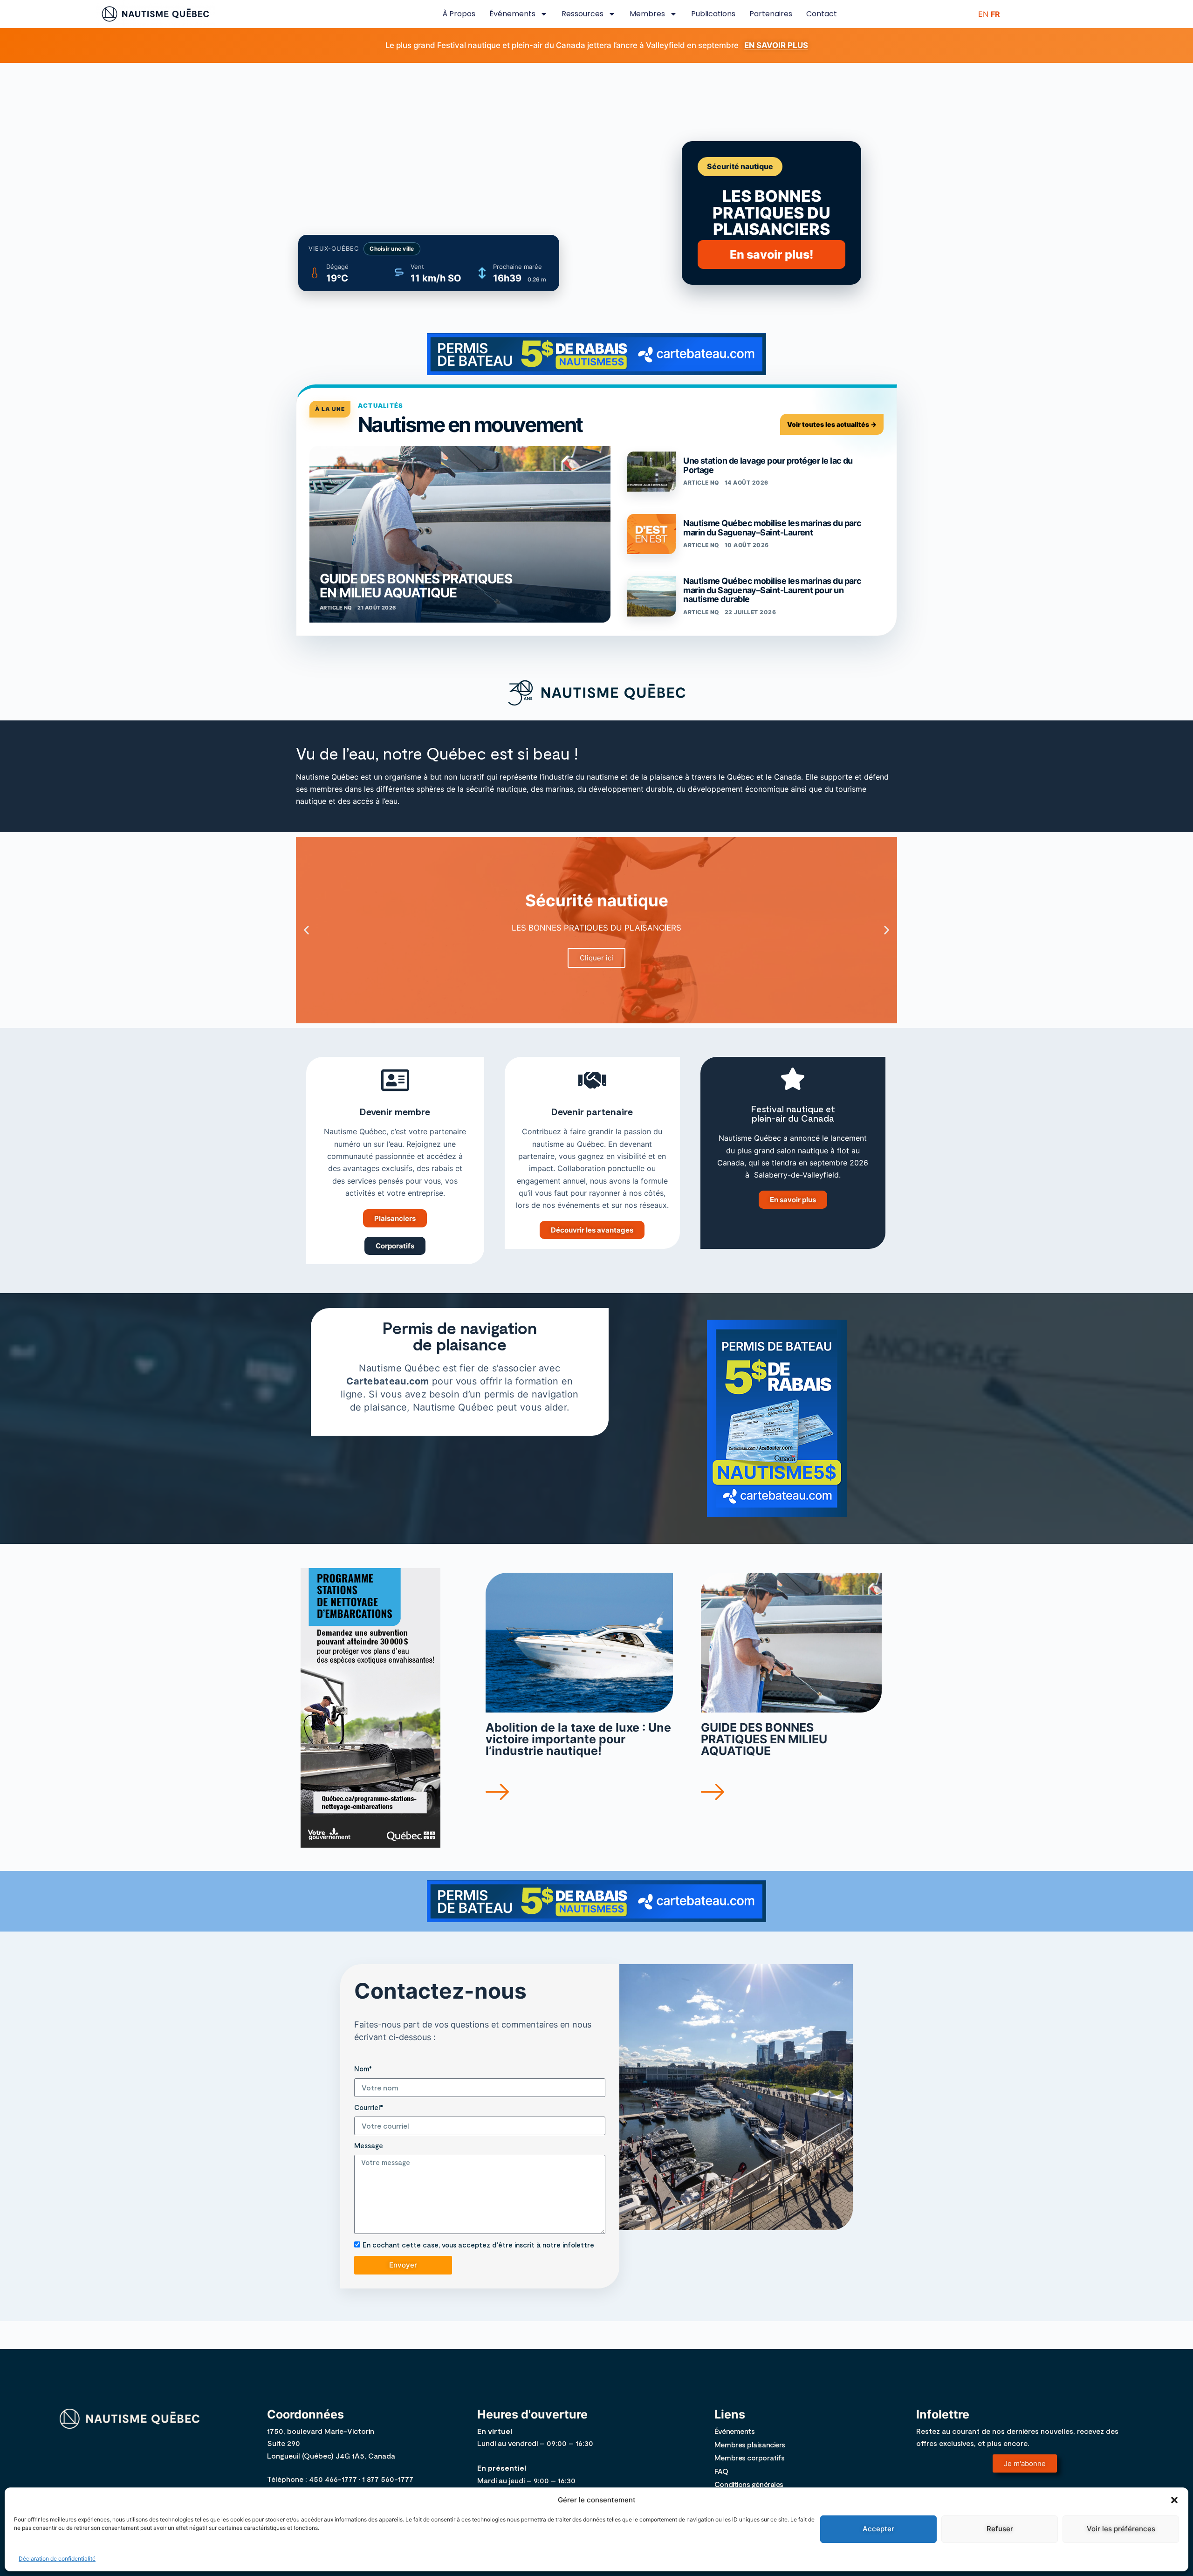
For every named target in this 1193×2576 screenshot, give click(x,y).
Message (369, 2145)
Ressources (583, 14)
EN (983, 14)
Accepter (878, 2529)
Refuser (1000, 2529)
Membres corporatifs (749, 2457)
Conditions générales (749, 2484)
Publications (713, 14)
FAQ (721, 2471)
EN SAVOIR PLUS (691, 45)
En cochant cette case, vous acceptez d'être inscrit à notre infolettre (478, 2245)
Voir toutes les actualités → (832, 424)
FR (995, 14)
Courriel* (369, 2107)
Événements (512, 14)
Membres (647, 14)
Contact (822, 14)
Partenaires (771, 14)
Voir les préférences (1121, 2529)
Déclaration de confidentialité (57, 2559)
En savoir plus (771, 254)
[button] (1174, 2500)
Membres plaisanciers (750, 2444)
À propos (459, 14)
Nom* (363, 2069)
